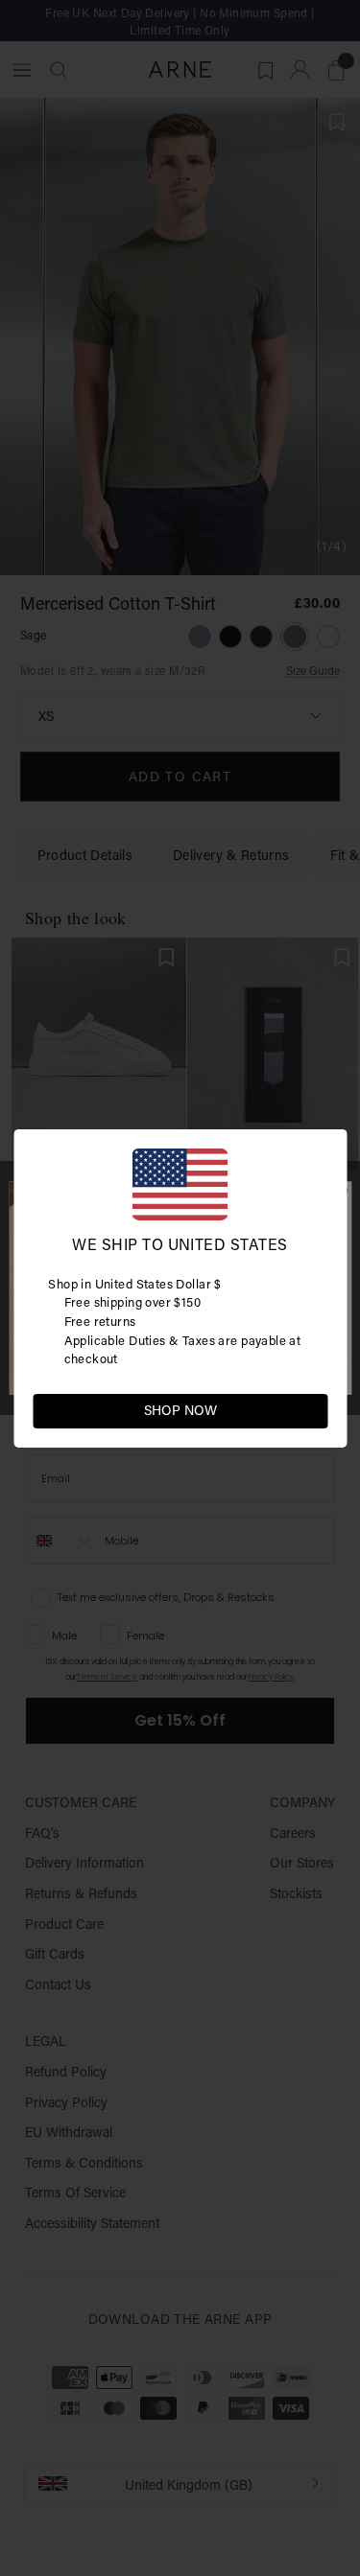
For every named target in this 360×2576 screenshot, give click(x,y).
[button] (312, 1409)
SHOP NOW (180, 1410)
